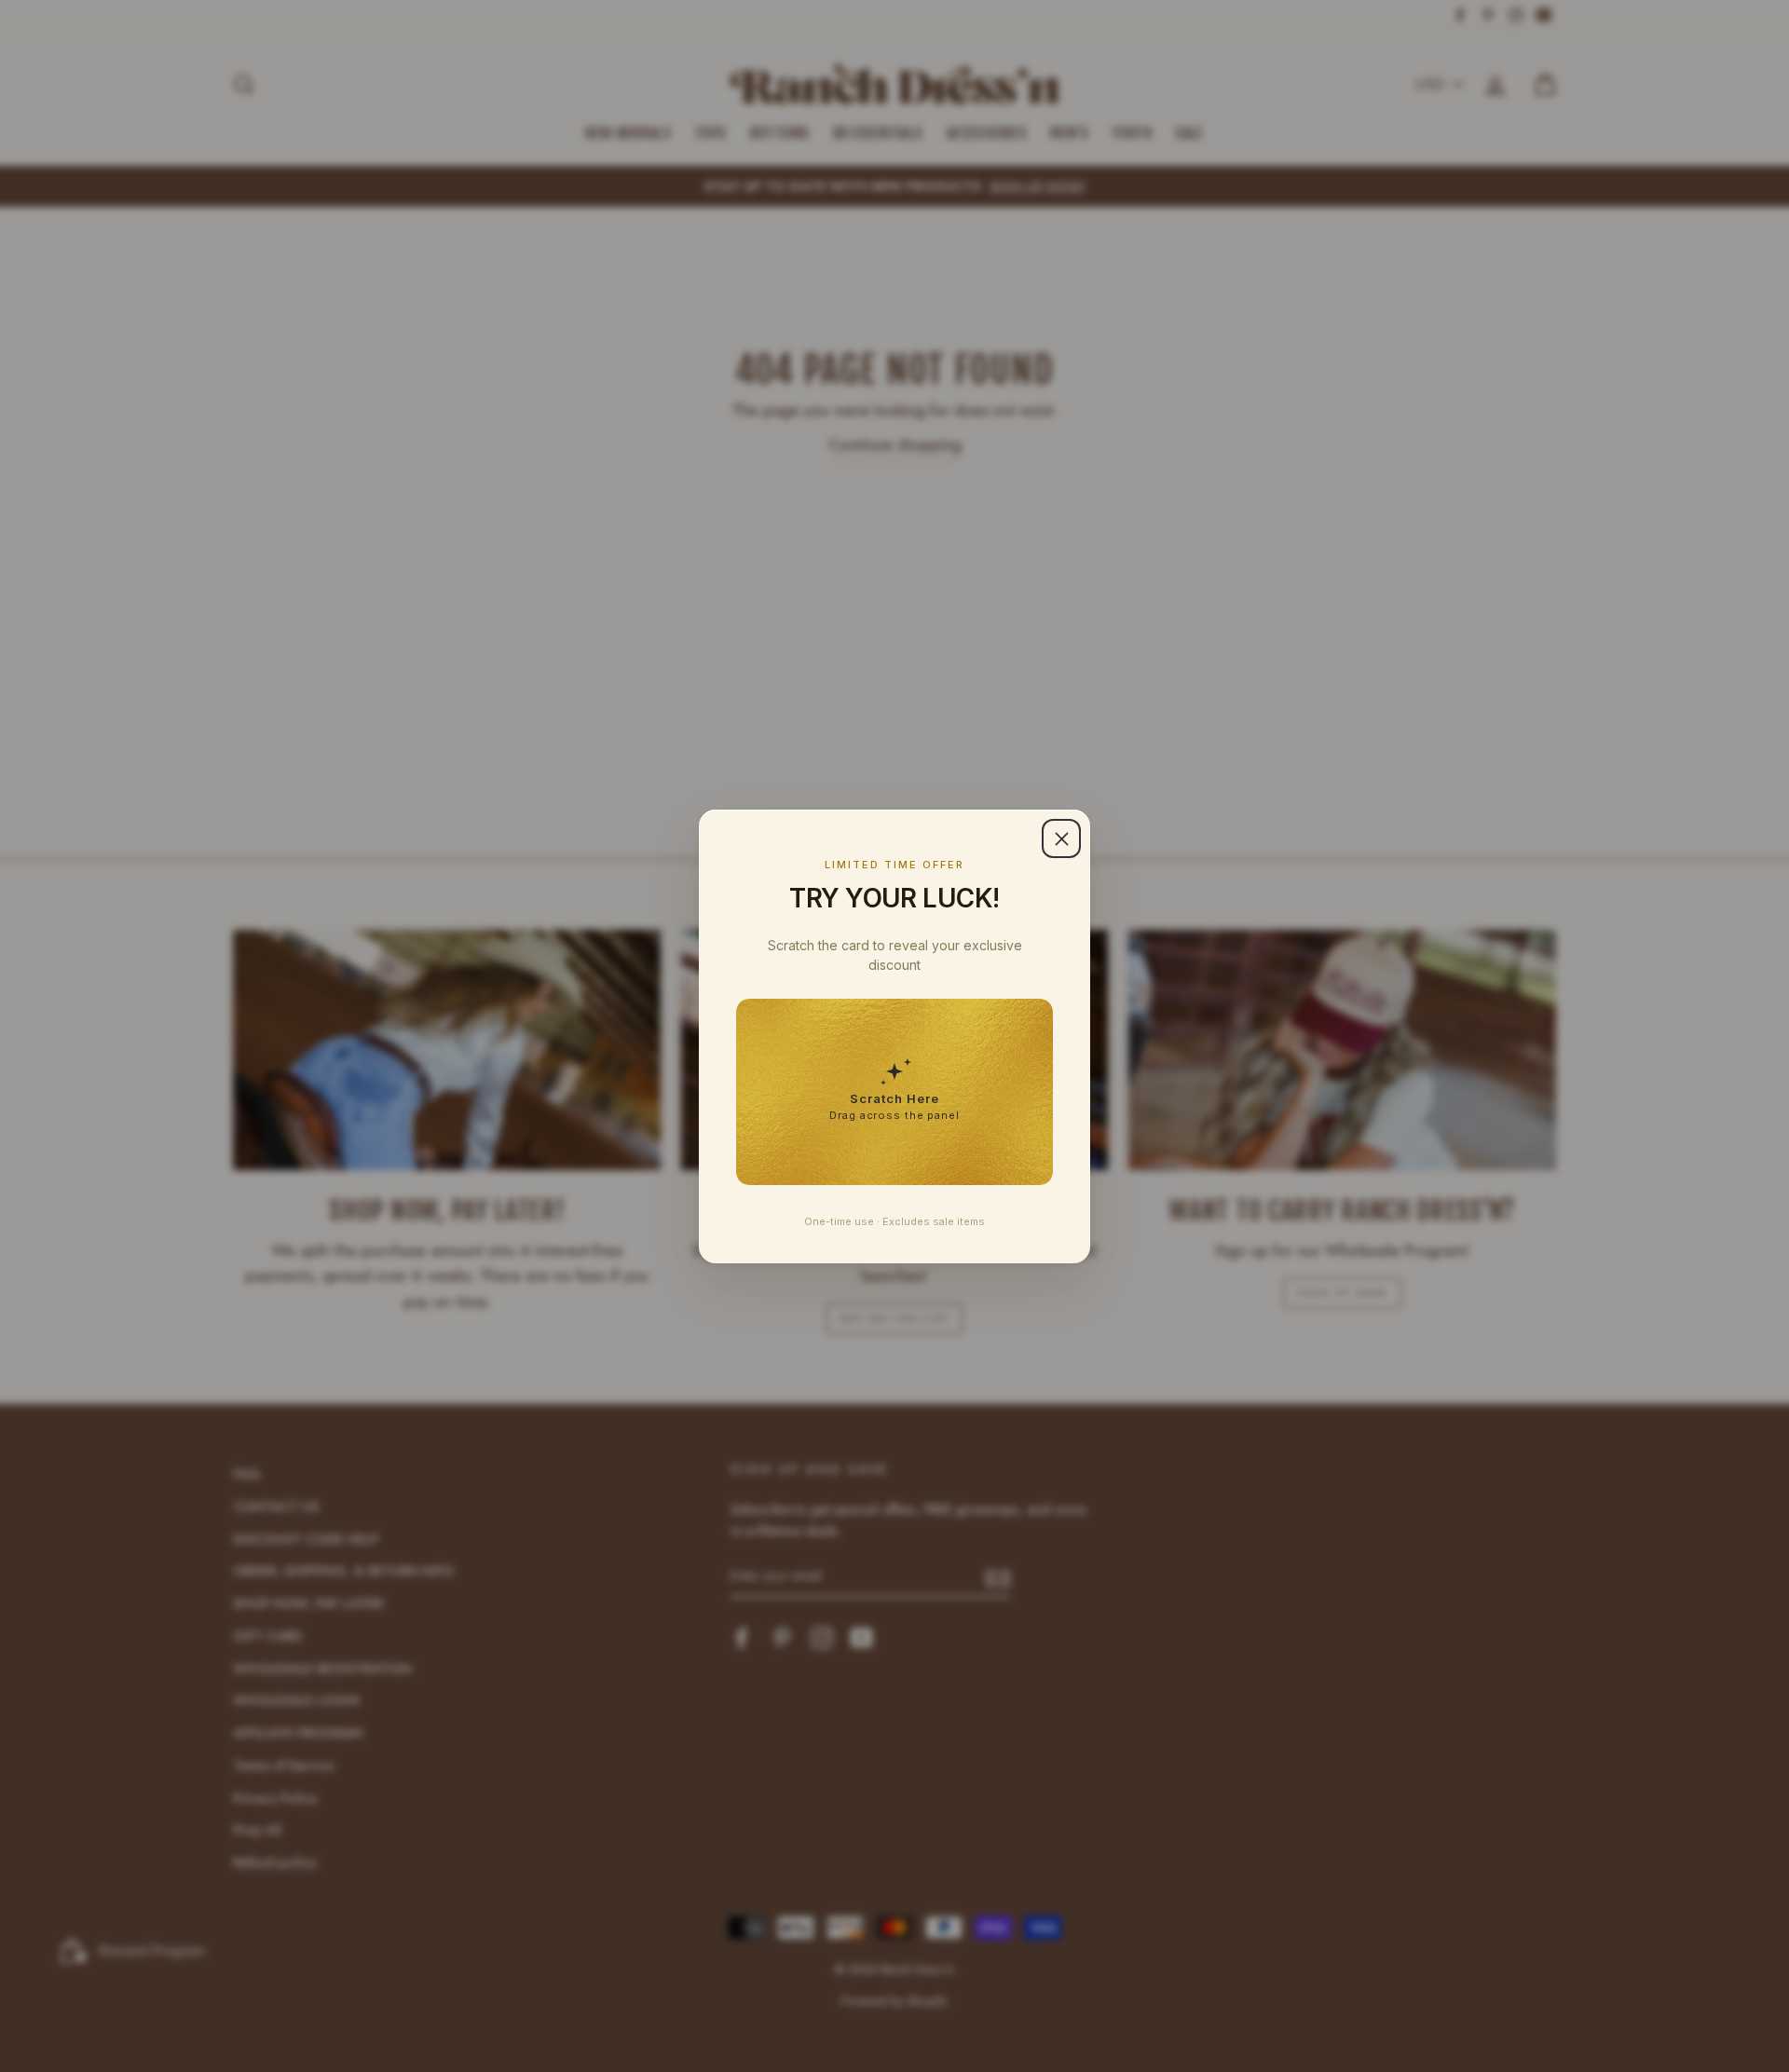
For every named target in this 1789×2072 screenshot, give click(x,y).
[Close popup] (1061, 838)
